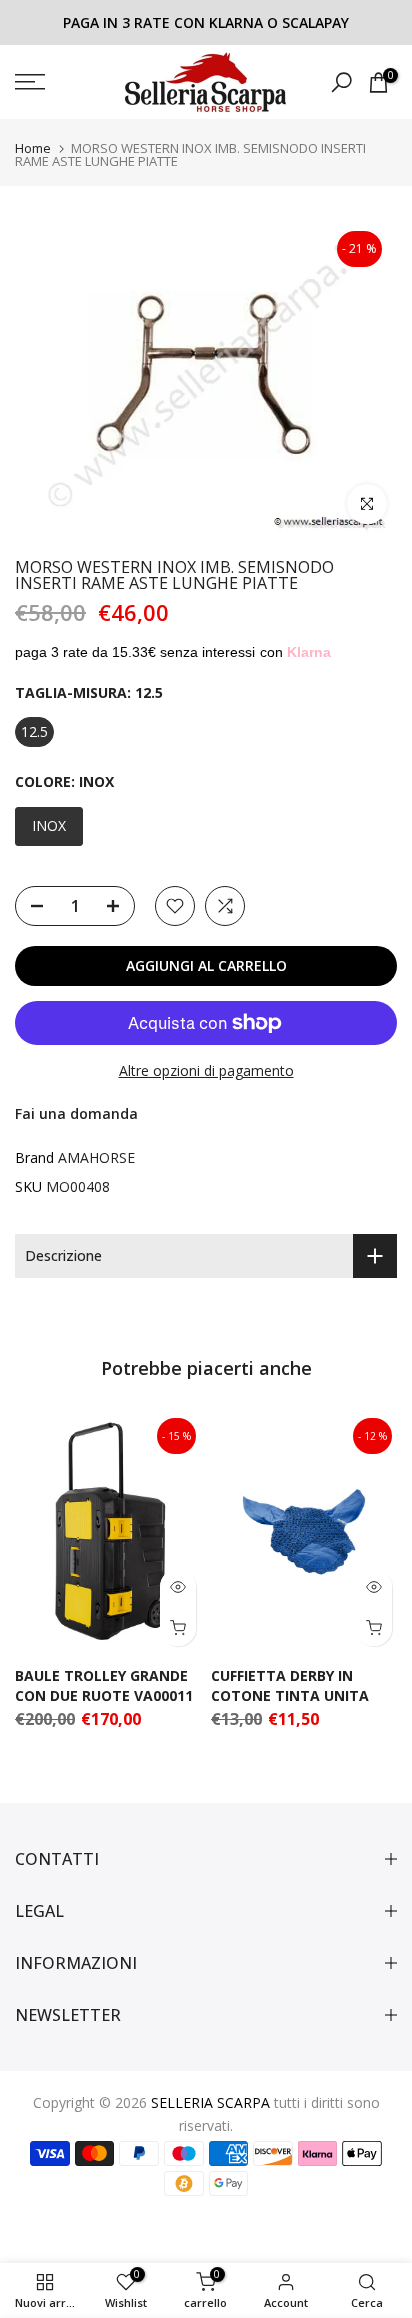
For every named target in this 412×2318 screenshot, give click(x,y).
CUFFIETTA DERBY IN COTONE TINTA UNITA (290, 1684)
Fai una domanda (76, 1113)
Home (33, 148)
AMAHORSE (96, 1157)
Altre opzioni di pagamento (206, 1070)
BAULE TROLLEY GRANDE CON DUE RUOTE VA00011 (104, 1684)
